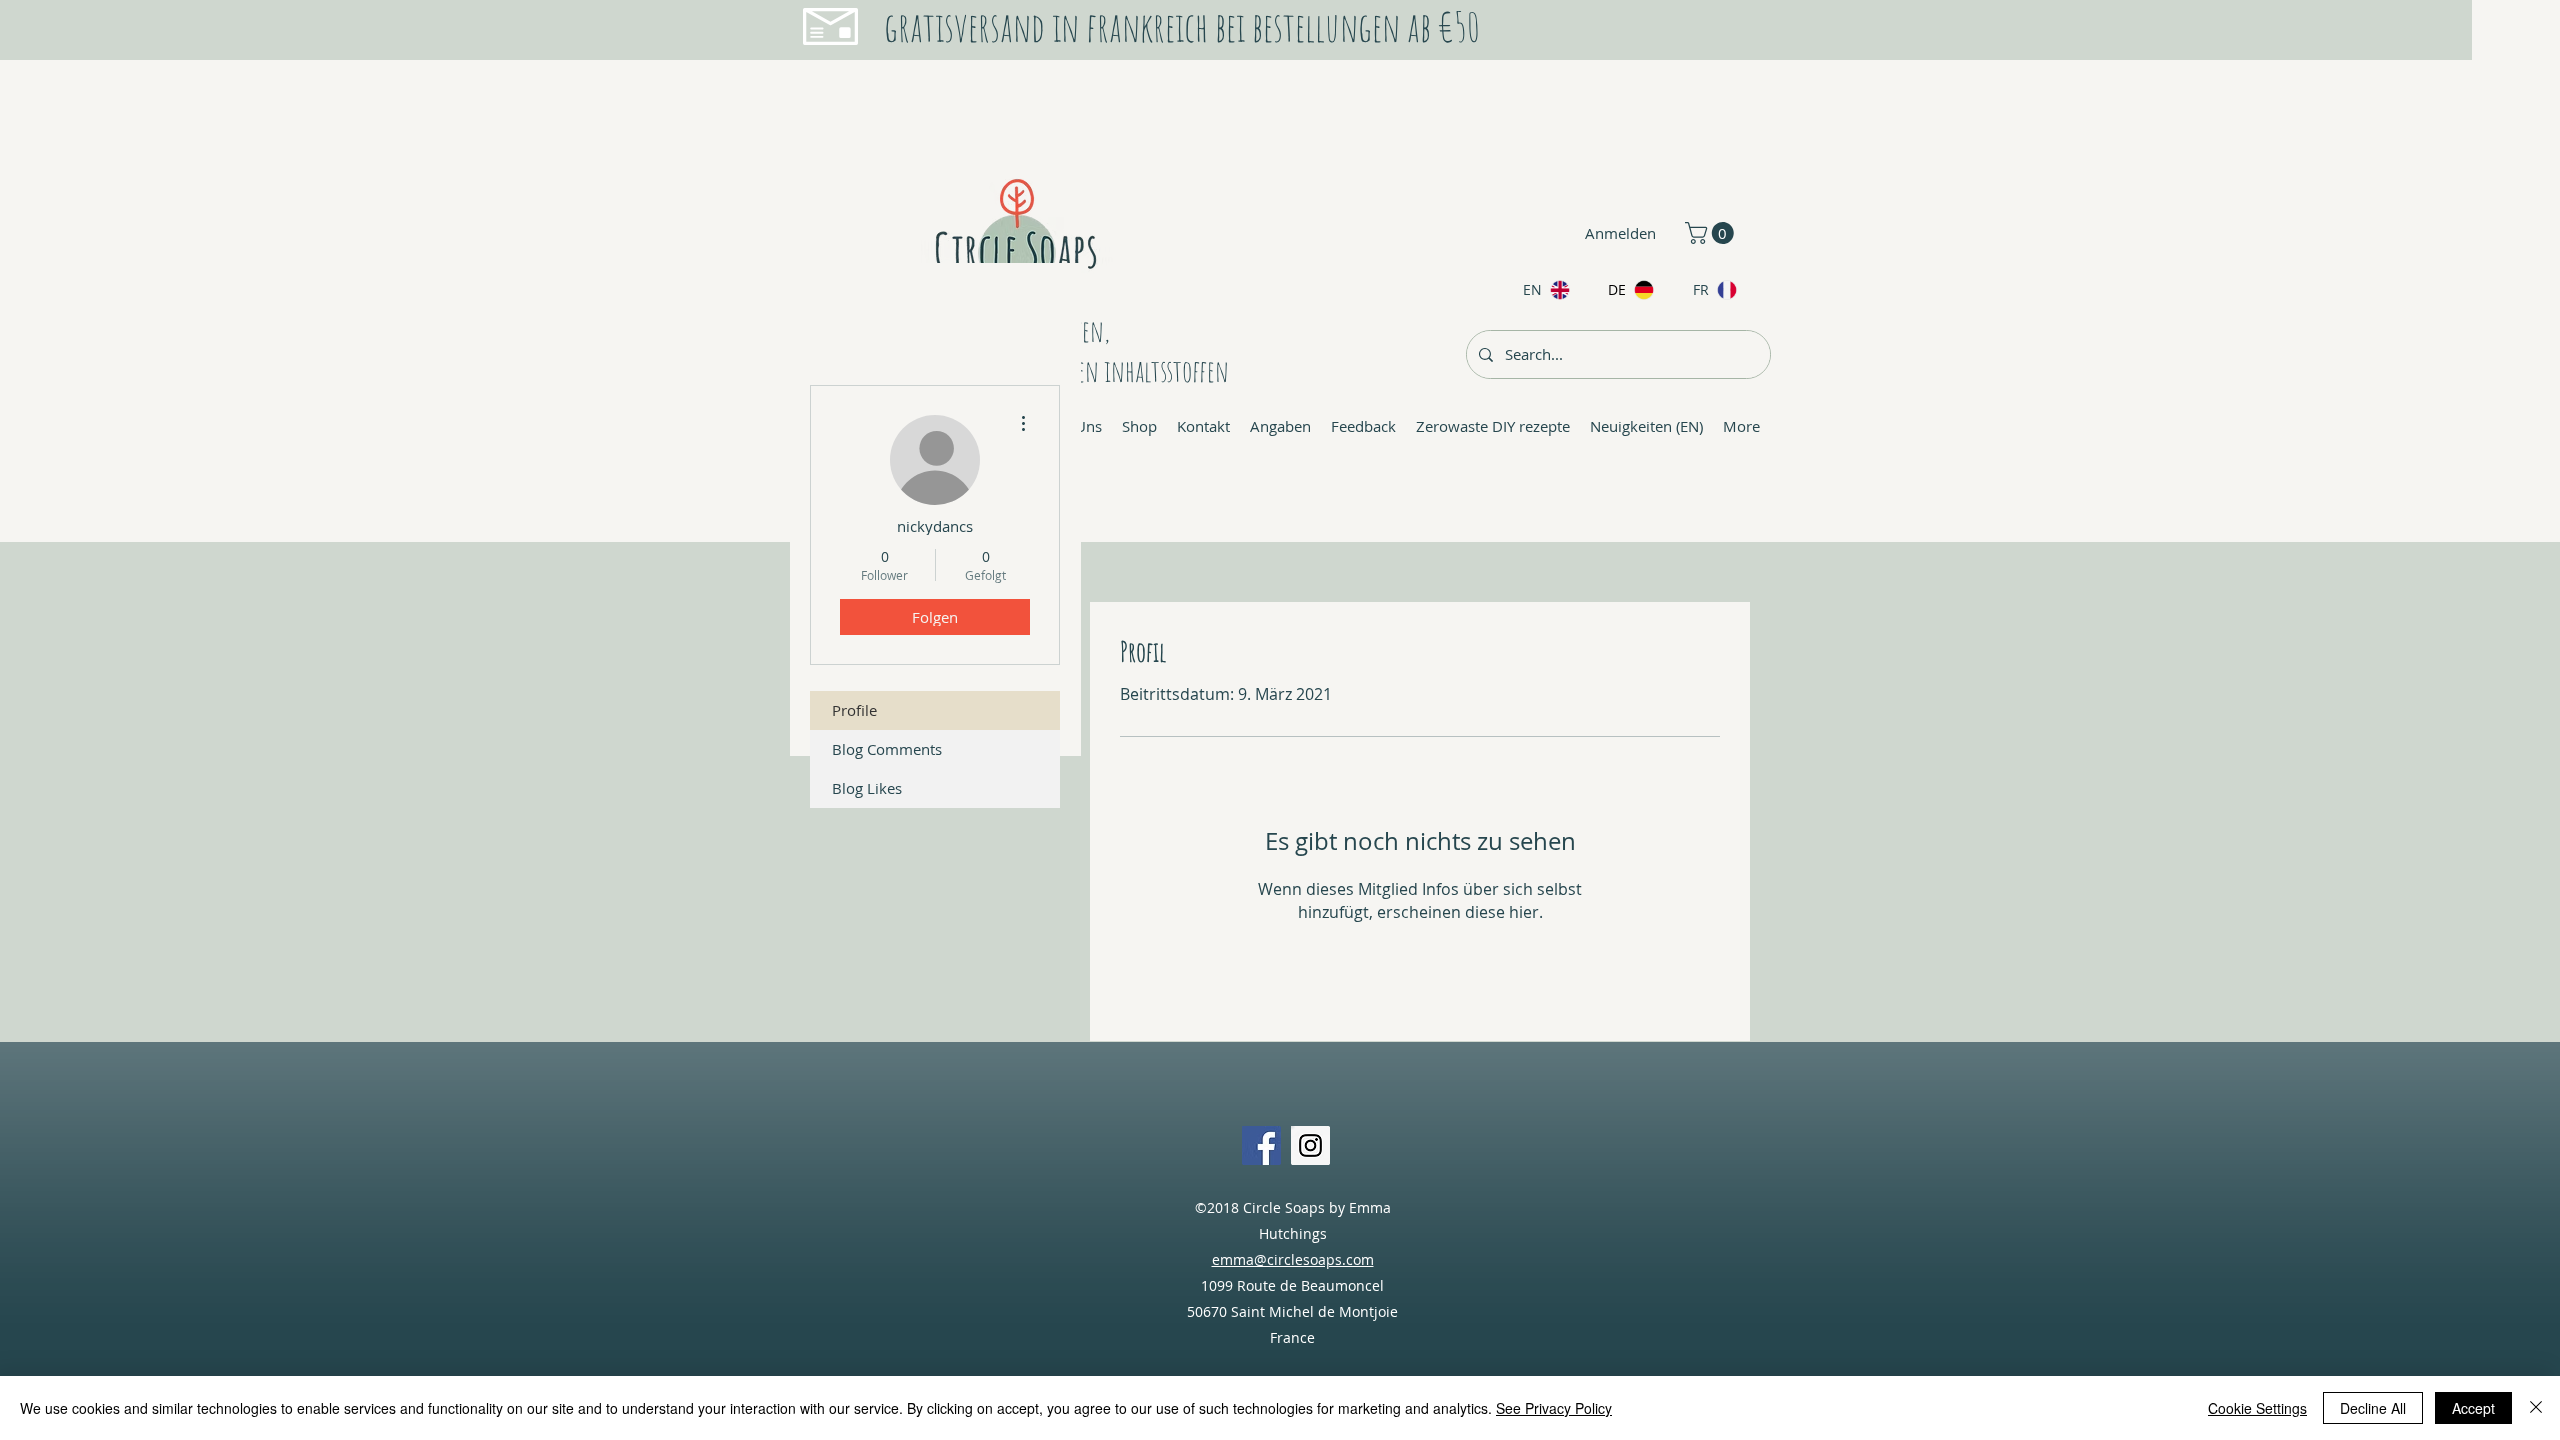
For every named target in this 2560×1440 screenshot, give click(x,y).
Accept (2473, 1408)
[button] (1712, 233)
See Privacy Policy (1554, 1408)
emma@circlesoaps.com (1293, 1259)
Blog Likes (867, 788)
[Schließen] (2536, 1408)
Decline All (2373, 1408)
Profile (854, 710)
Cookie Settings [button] (2257, 1408)
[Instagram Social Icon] (1310, 1145)
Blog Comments (887, 749)
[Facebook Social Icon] (1261, 1145)
